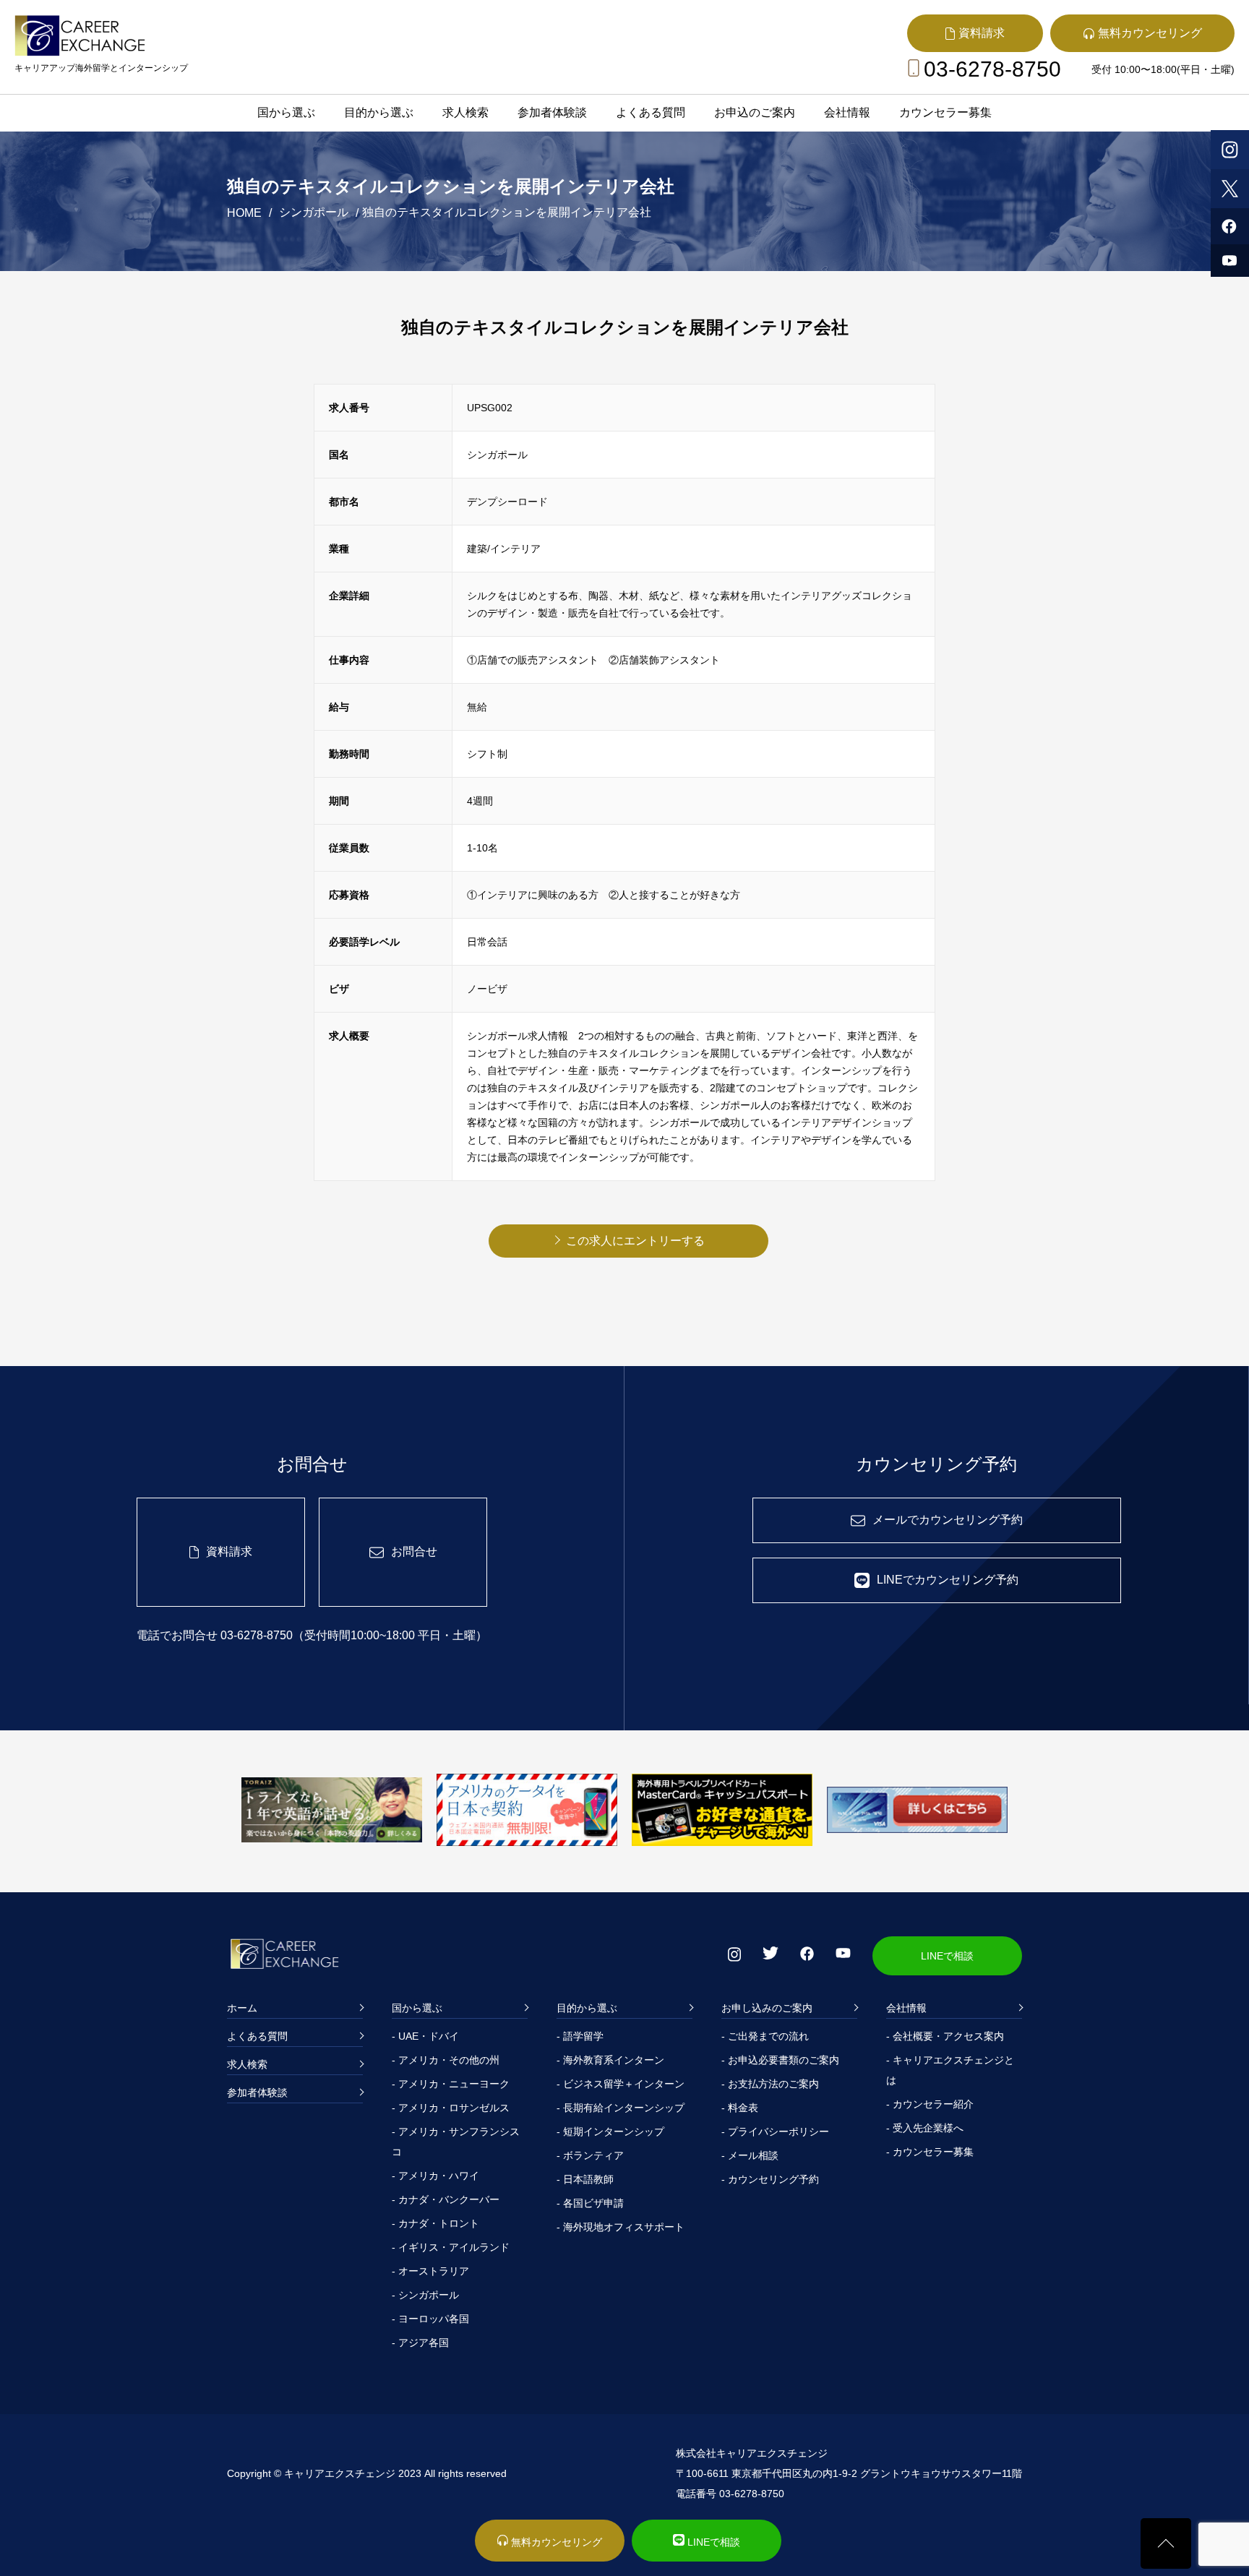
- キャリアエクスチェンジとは (950, 2070)
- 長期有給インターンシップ (621, 2108)
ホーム (242, 2008)
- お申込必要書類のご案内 (780, 2060)
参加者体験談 (552, 112)
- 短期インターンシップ (610, 2131)
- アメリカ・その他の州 (446, 2060)
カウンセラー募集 (945, 112)
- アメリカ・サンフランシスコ (456, 2142)
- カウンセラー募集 (930, 2152)
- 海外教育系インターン (610, 2060)
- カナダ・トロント (435, 2223)
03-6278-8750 (992, 69)
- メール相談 (750, 2155)
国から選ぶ (286, 112)
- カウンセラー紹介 (930, 2104)
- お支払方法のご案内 (770, 2084)
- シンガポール (425, 2295)
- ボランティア (590, 2155)
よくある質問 (651, 112)
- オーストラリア (430, 2271)
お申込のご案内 (755, 112)
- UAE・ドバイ (425, 2036)
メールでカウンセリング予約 (948, 1520)
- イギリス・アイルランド (451, 2247)
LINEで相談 (947, 1956)
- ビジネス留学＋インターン (621, 2084)
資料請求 (229, 1551)
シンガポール (314, 212)
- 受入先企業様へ (925, 2128)
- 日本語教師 (585, 2179)
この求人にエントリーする (635, 1241)
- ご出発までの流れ (765, 2036)
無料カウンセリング (555, 2542)
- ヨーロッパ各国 (430, 2319)
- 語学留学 (580, 2036)
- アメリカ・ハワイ (435, 2176)
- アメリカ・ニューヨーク (451, 2084)
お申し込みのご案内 (767, 2008)
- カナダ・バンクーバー (446, 2199)
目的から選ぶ (379, 112)
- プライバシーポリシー (775, 2131)
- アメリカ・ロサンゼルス (451, 2108)
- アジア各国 (420, 2343)
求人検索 (465, 112)
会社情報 (847, 112)
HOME (244, 213)
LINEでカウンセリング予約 (948, 1580)
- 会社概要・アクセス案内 (945, 2036)
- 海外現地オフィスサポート (621, 2227)
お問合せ (414, 1551)
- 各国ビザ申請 (590, 2203)
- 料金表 (740, 2108)
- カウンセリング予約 (770, 2179)
